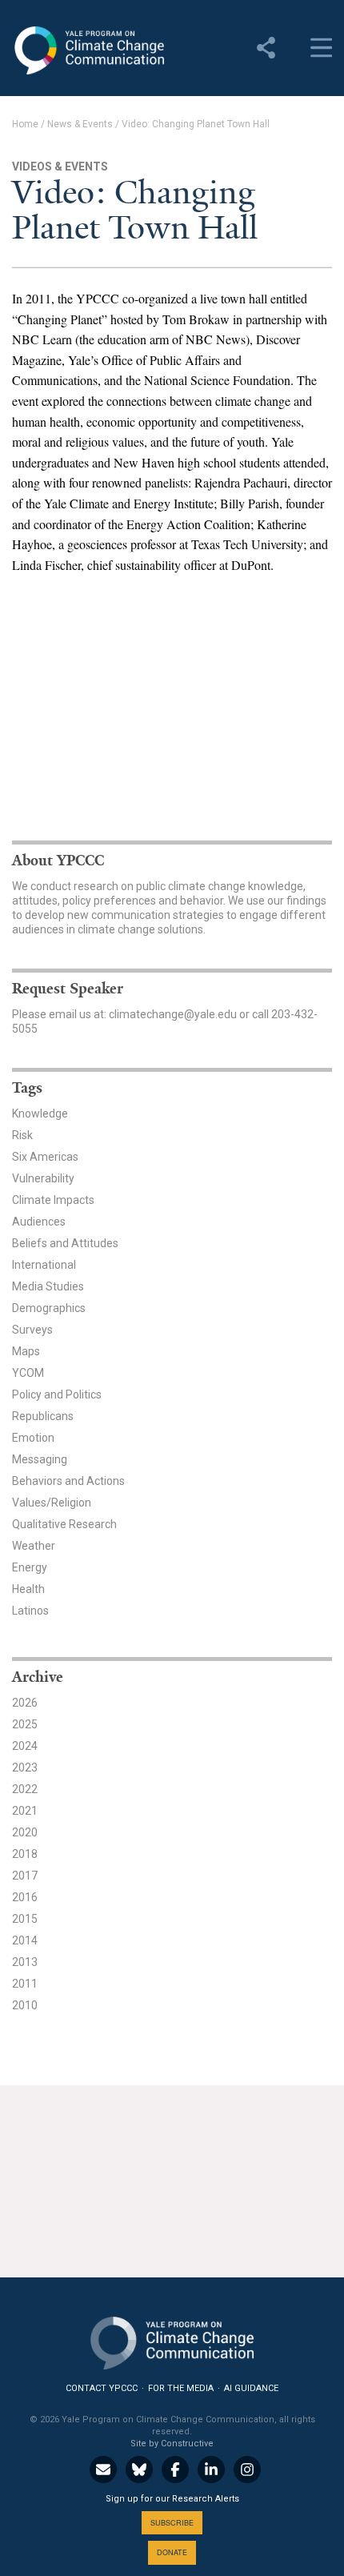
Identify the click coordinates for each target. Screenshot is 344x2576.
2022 (25, 1789)
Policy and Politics (57, 1394)
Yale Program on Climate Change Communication (88, 50)
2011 (25, 1984)
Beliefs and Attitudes (65, 1243)
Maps (26, 1351)
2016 (25, 1897)
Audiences (39, 1222)
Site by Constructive (172, 2444)
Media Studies (48, 1286)
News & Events (80, 124)
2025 (25, 1724)
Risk (22, 1135)
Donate (172, 2552)
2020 (25, 1832)
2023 (25, 1767)
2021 (25, 1811)
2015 (25, 1919)
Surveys (32, 1330)
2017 (25, 1876)
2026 (25, 1703)
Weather (34, 1546)
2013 (25, 1962)
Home (25, 124)
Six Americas (45, 1157)
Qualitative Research (64, 1524)
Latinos (30, 1611)
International (44, 1265)
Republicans (43, 1416)
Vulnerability (43, 1178)
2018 (25, 1854)
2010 (25, 2005)
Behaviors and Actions (68, 1481)
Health (28, 1589)
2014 (25, 1940)
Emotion (33, 1438)
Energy (30, 1567)
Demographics (49, 1308)
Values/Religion (52, 1503)
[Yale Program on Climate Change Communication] (172, 2339)
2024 (25, 1746)
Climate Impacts (53, 1200)
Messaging (40, 1459)
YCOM (28, 1373)
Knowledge (40, 1113)
